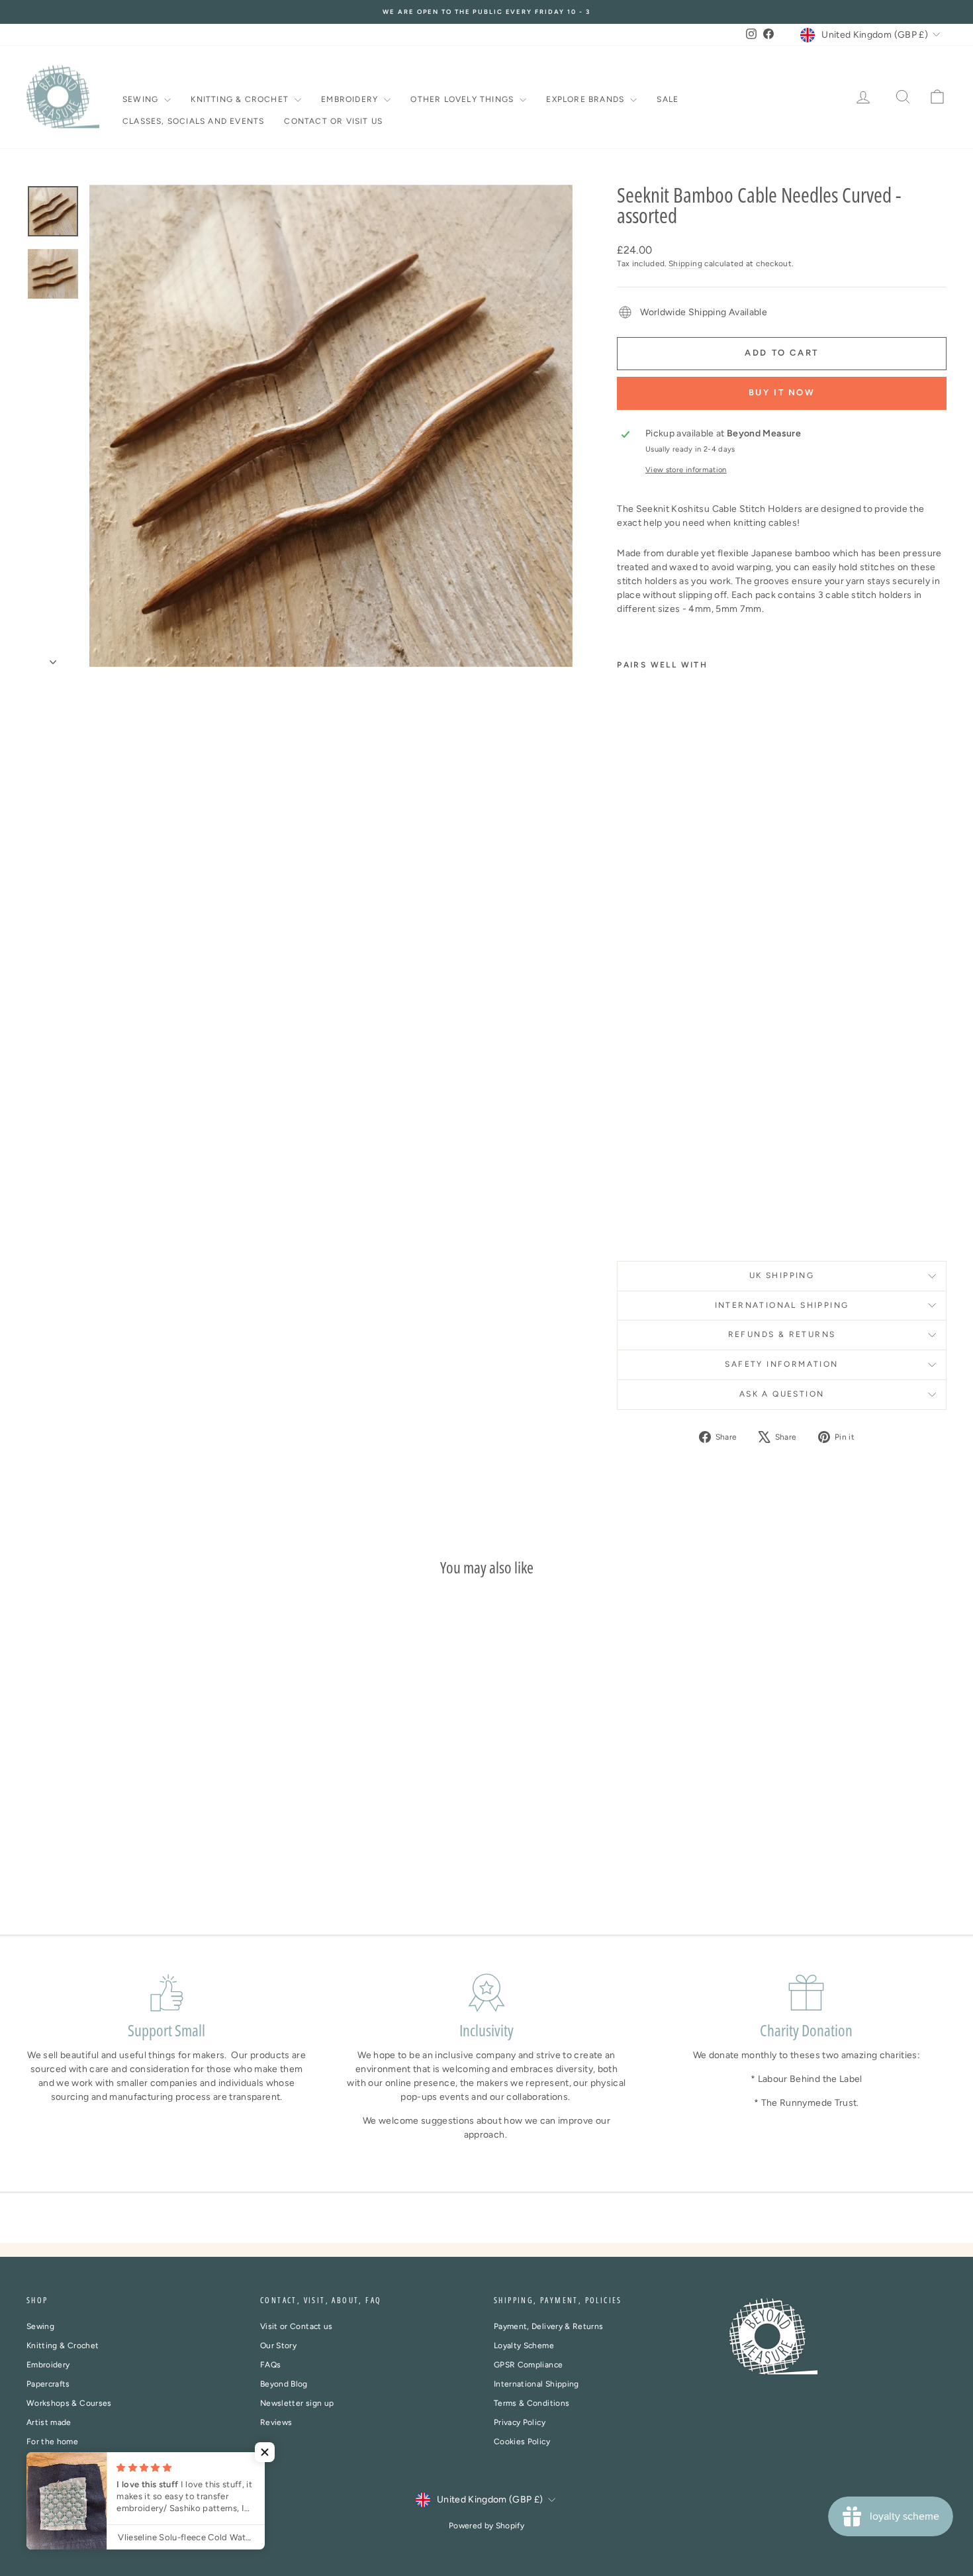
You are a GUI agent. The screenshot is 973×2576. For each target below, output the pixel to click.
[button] (265, 2452)
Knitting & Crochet (241, 99)
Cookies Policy (522, 2442)
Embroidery (351, 99)
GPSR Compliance (528, 2365)
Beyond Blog (284, 2384)
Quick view (136, 1813)
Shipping (685, 264)
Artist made (49, 2422)
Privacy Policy (520, 2422)
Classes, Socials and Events (193, 121)
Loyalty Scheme (524, 2346)
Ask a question (782, 1394)
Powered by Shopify (486, 2526)
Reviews (276, 2422)
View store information (686, 470)
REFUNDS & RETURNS (782, 1334)
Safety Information (781, 1364)
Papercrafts (48, 2384)
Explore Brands (586, 99)
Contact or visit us (333, 121)
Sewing (142, 99)
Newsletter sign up (297, 2403)
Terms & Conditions (532, 2403)
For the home (52, 2442)
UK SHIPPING (782, 1275)
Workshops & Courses (69, 2403)
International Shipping (536, 2384)
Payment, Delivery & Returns (548, 2326)
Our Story (278, 2346)
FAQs (270, 2365)
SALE (668, 99)
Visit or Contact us (297, 2326)
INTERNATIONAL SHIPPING (782, 1305)
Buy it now (782, 392)
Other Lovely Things (463, 99)
